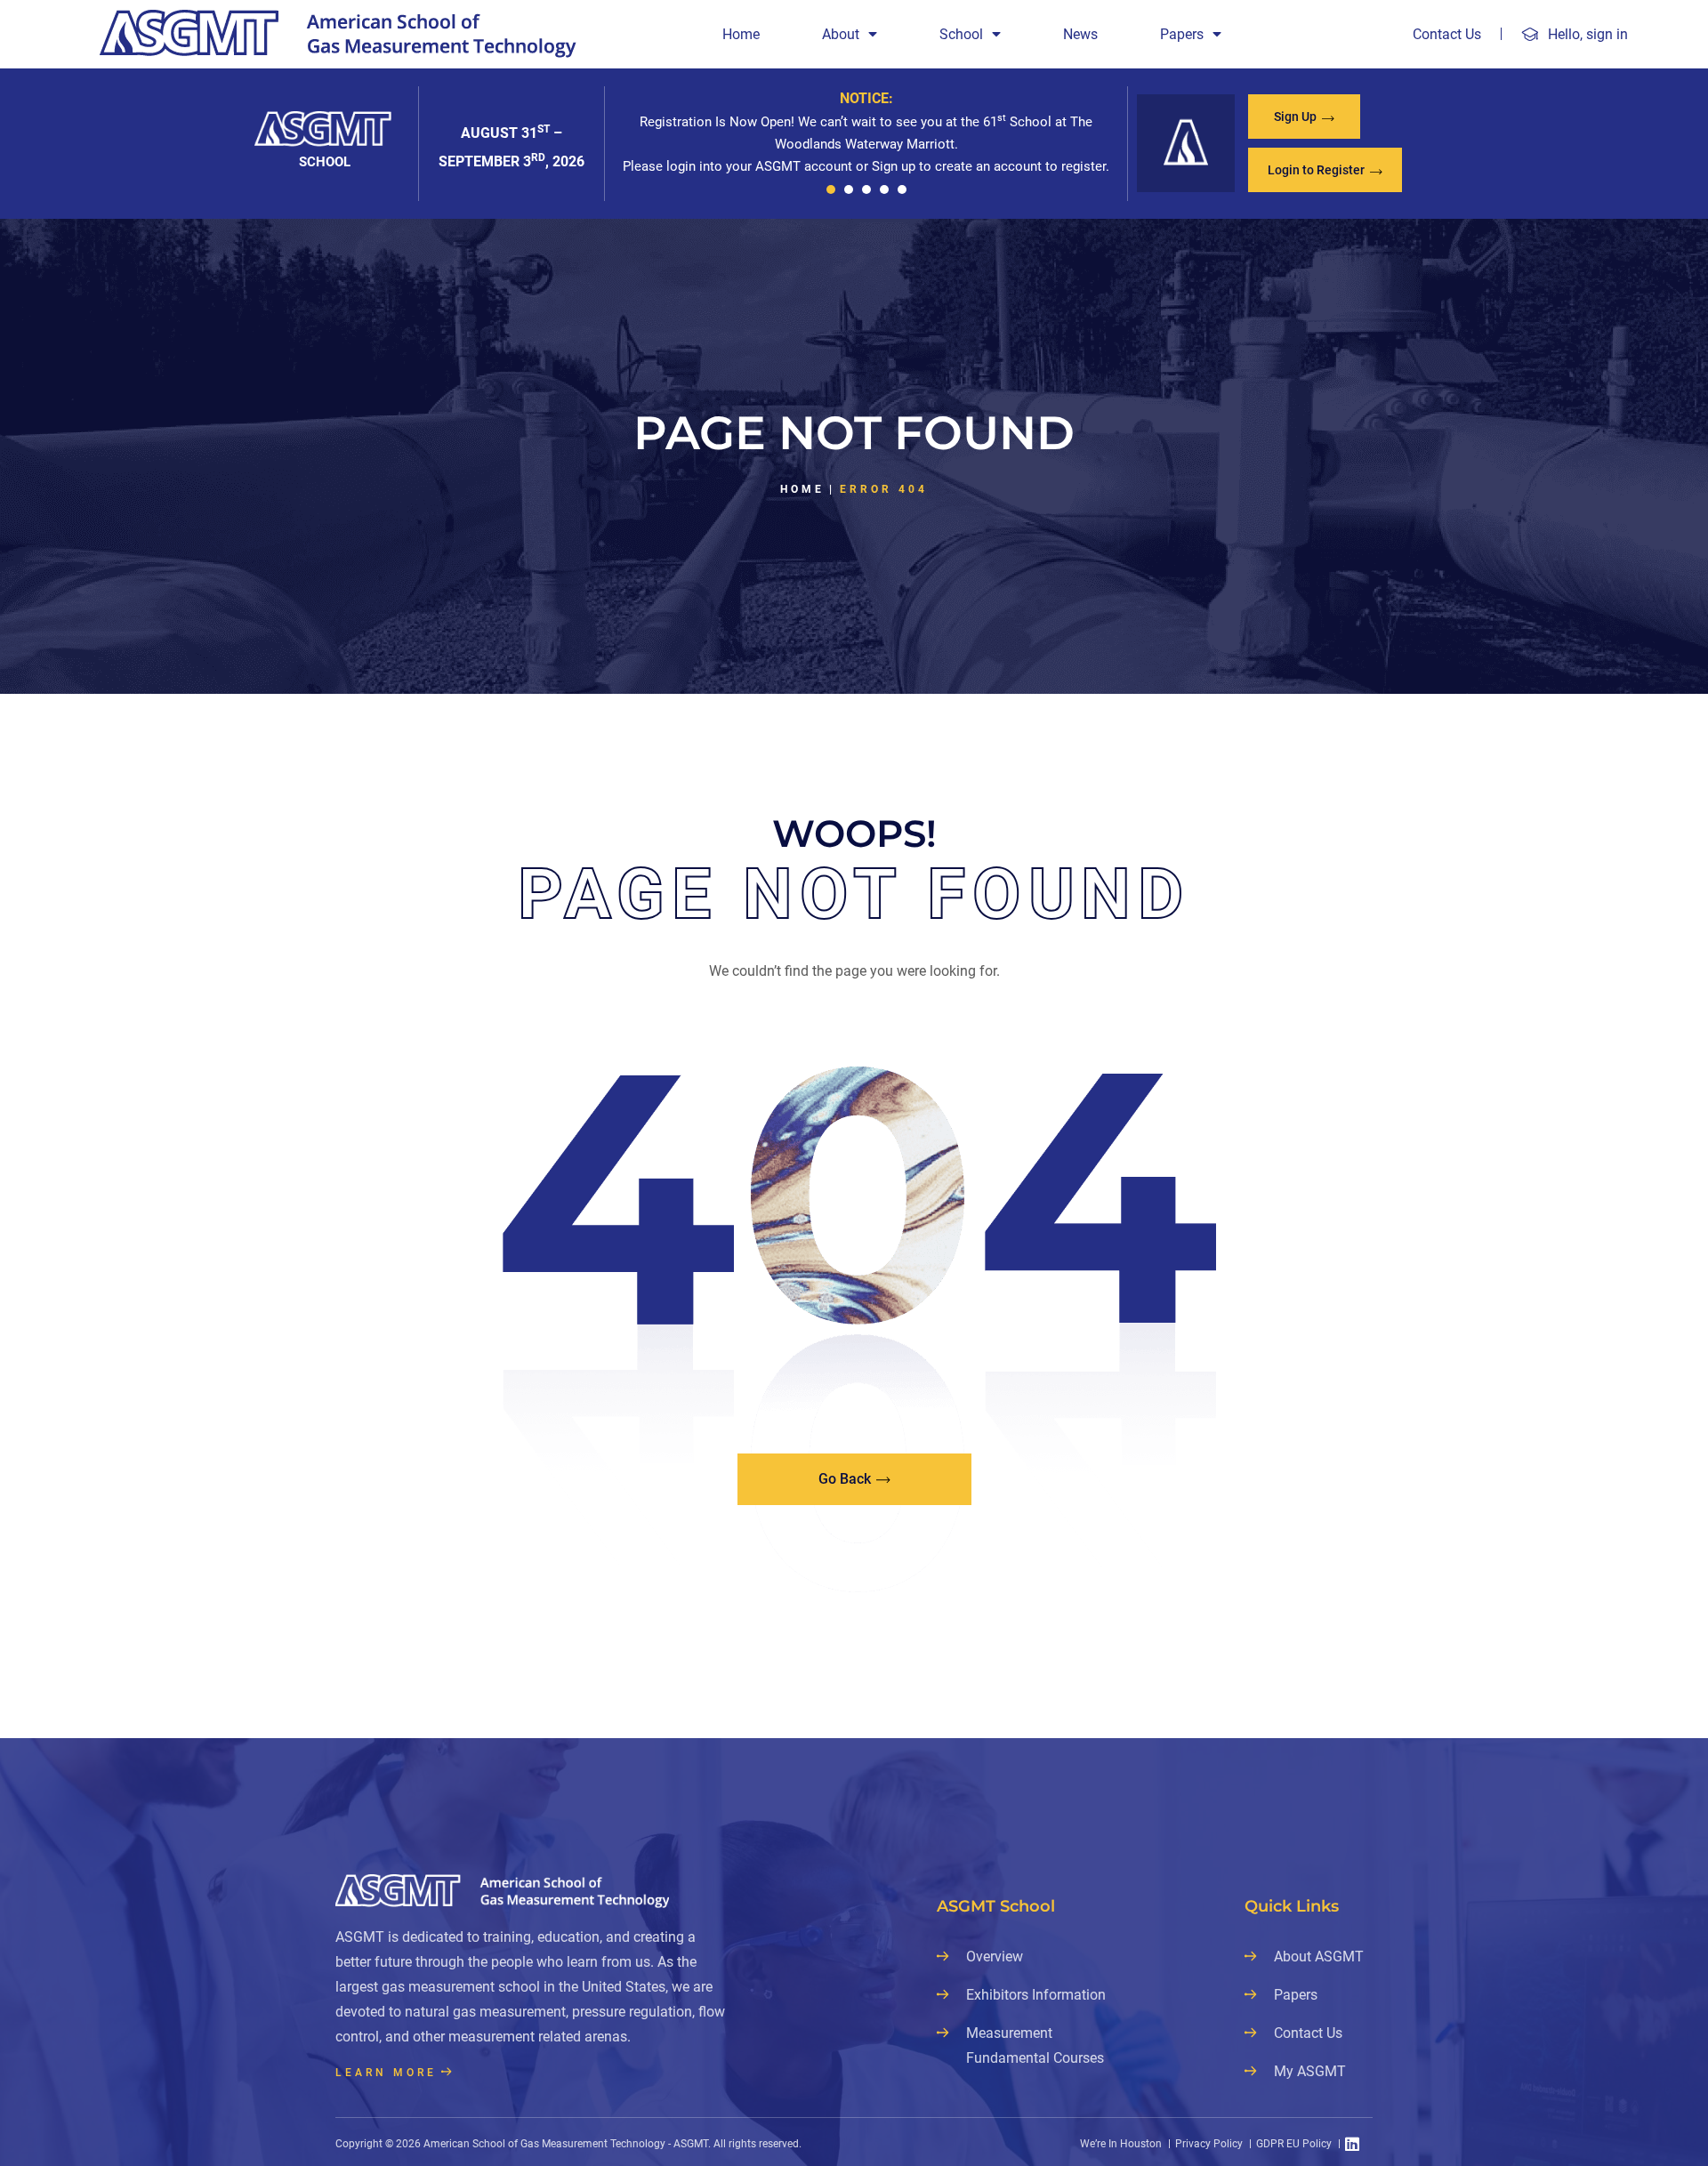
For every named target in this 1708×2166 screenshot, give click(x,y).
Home (741, 34)
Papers (1182, 34)
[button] (831, 189)
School (961, 34)
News (1080, 34)
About (841, 34)
